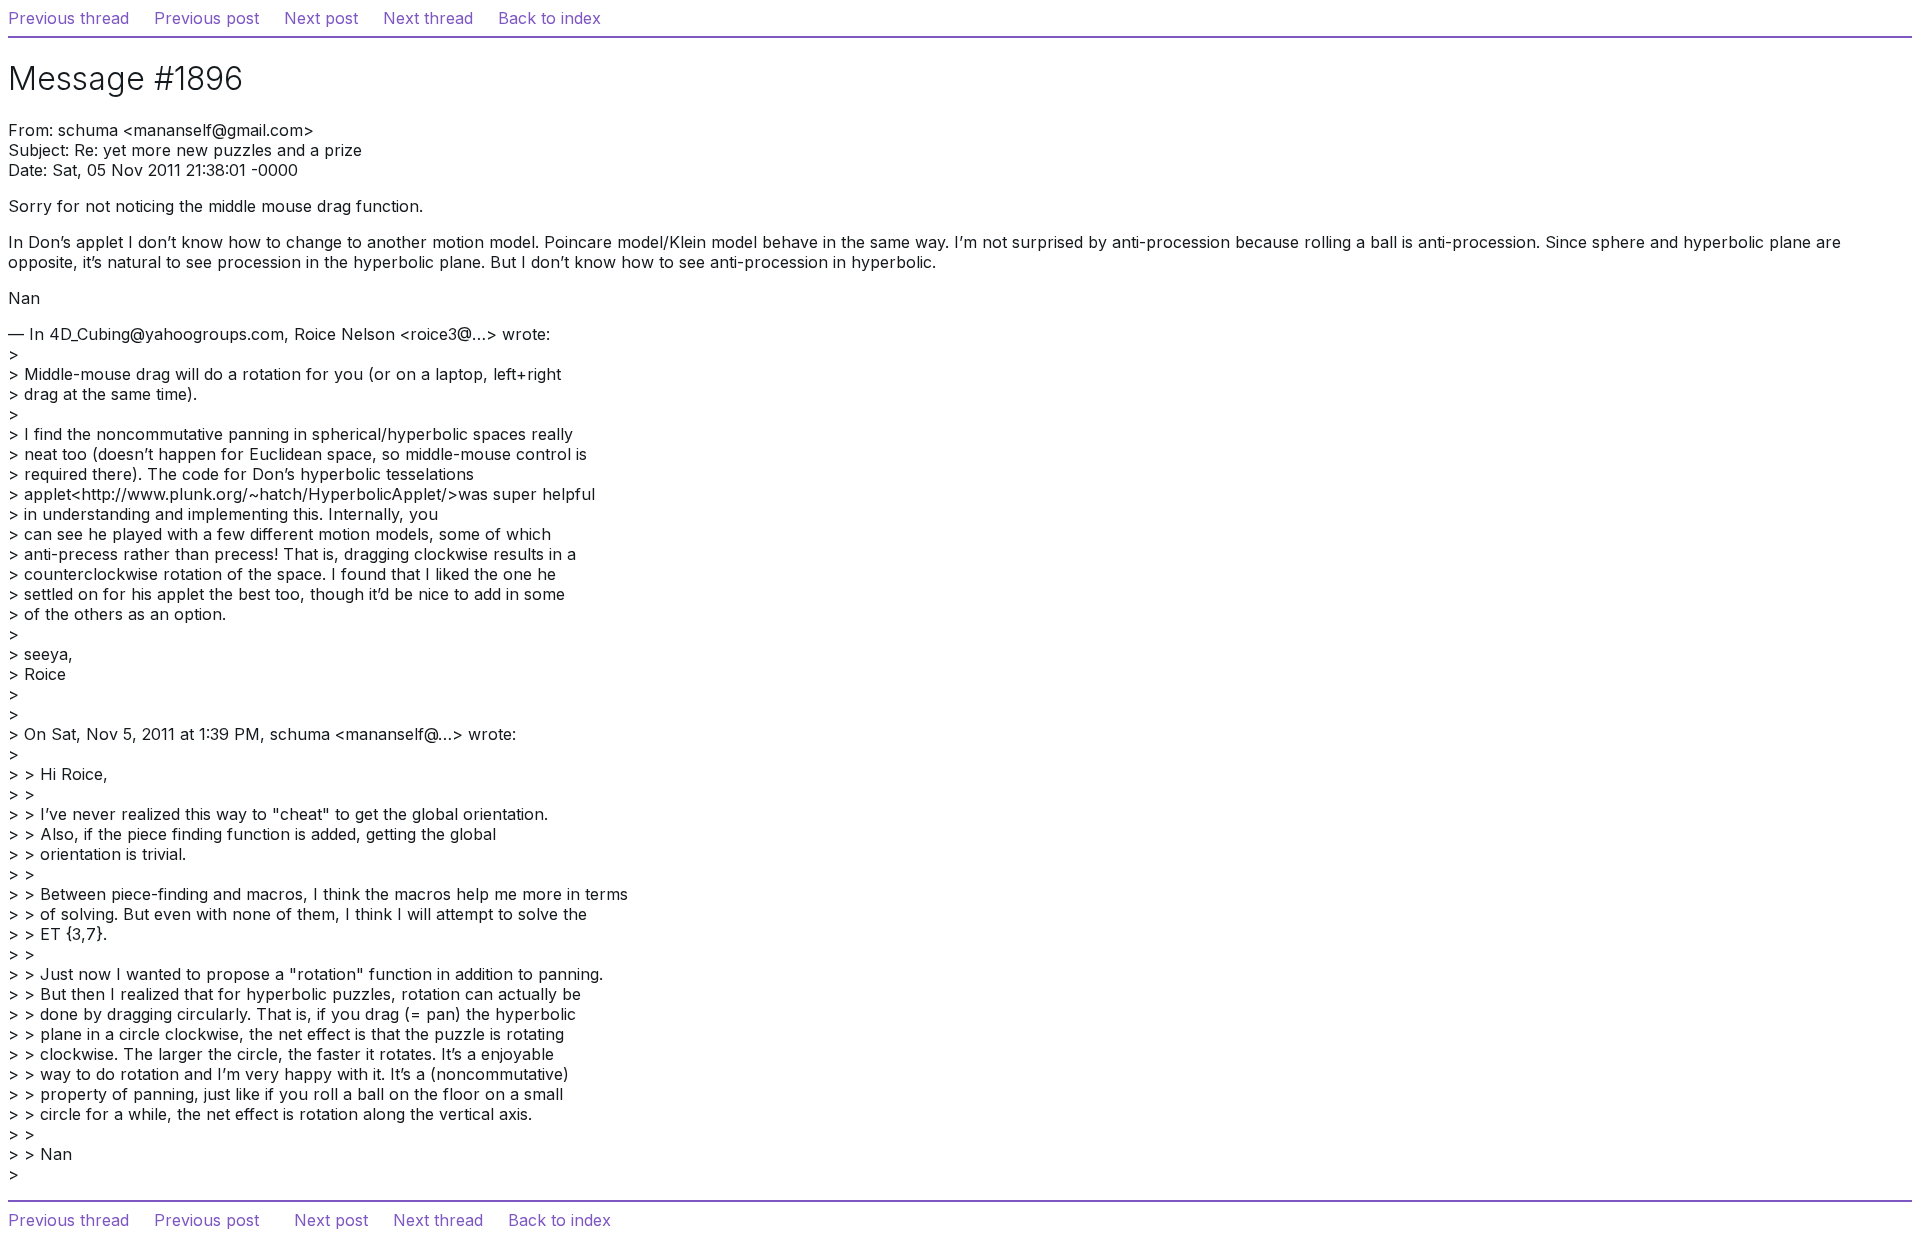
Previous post (206, 18)
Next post (321, 18)
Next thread (428, 18)
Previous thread (68, 18)
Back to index (549, 18)
